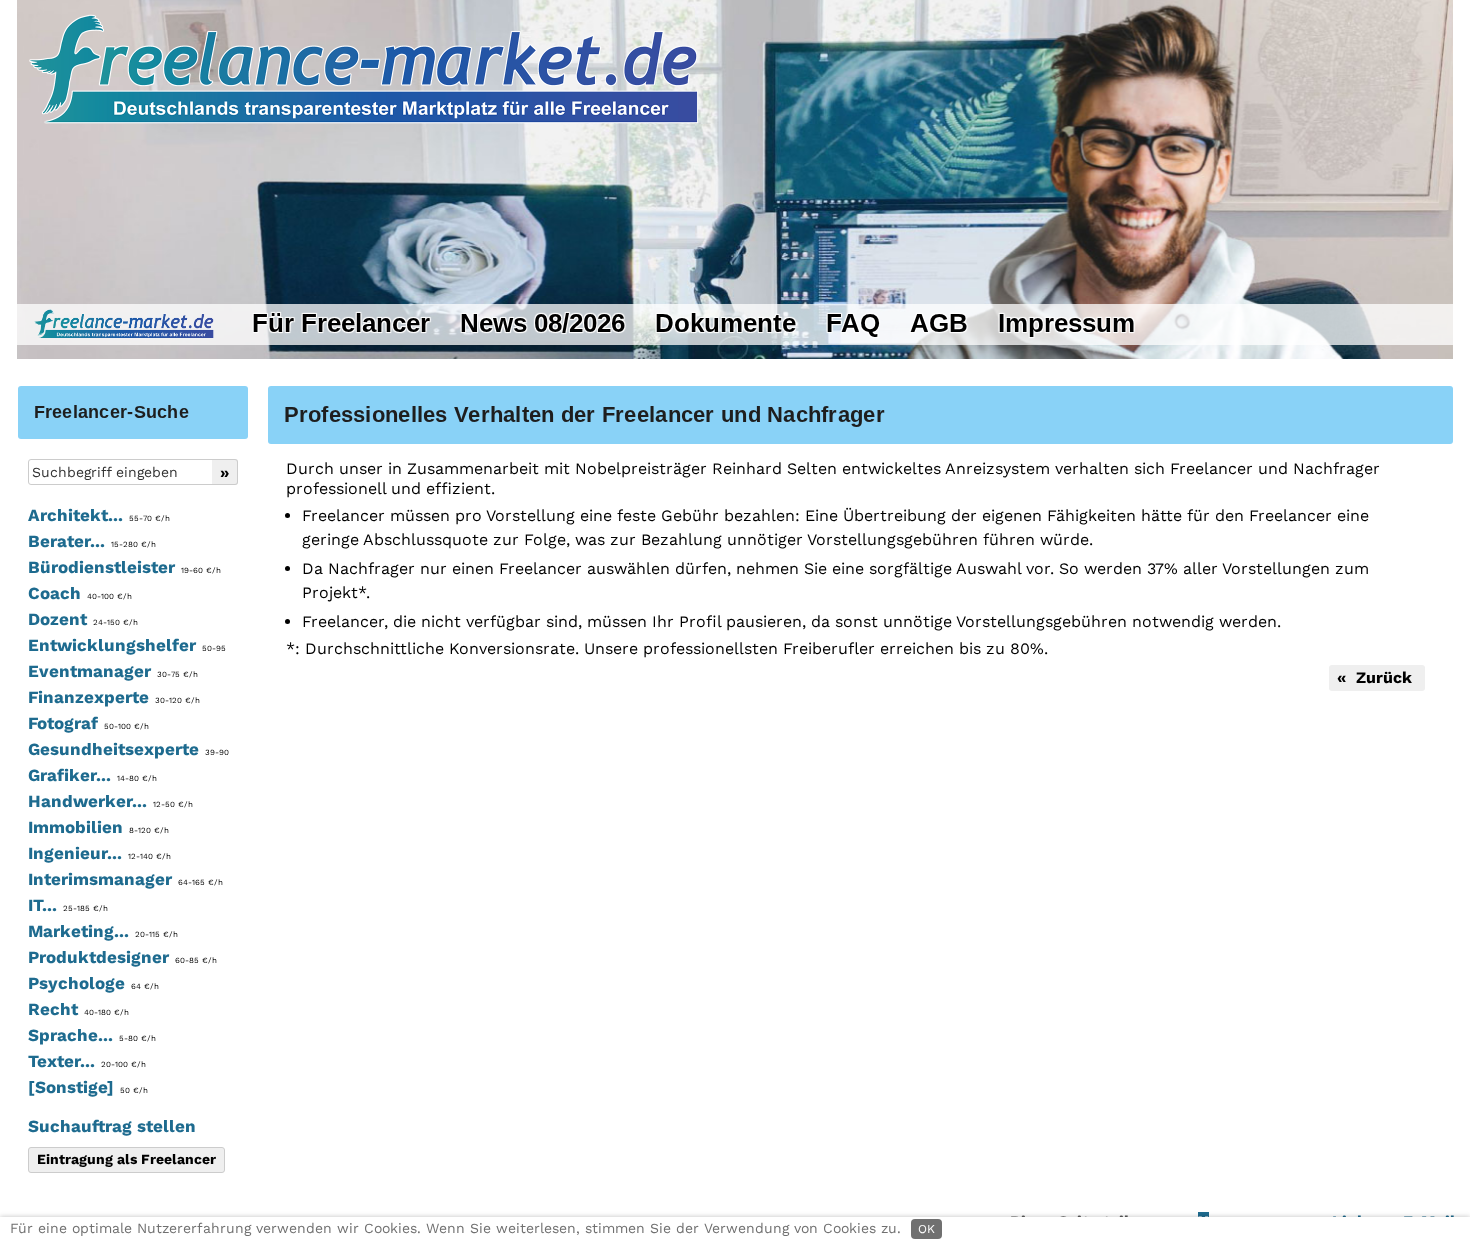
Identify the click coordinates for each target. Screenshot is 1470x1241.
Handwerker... (110, 801)
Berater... (92, 541)
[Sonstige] (88, 1087)
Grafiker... (92, 775)
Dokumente (725, 323)
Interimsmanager (125, 879)
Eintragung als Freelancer (126, 1159)
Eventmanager (113, 671)
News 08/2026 (542, 323)
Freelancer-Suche (111, 412)
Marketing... (103, 931)
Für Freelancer (341, 323)
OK (926, 1229)
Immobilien (98, 827)
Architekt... (99, 515)
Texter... (87, 1061)
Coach (80, 593)
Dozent (83, 619)
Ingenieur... (99, 853)
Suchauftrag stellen (112, 1126)
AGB (939, 323)
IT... (68, 905)
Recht (78, 1009)
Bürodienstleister (124, 567)
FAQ (853, 323)
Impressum (1066, 323)
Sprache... (92, 1035)
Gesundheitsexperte (128, 749)
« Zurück (1377, 677)
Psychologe (93, 983)
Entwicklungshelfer (127, 645)
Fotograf (88, 723)
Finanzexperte (114, 697)
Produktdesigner (122, 957)
